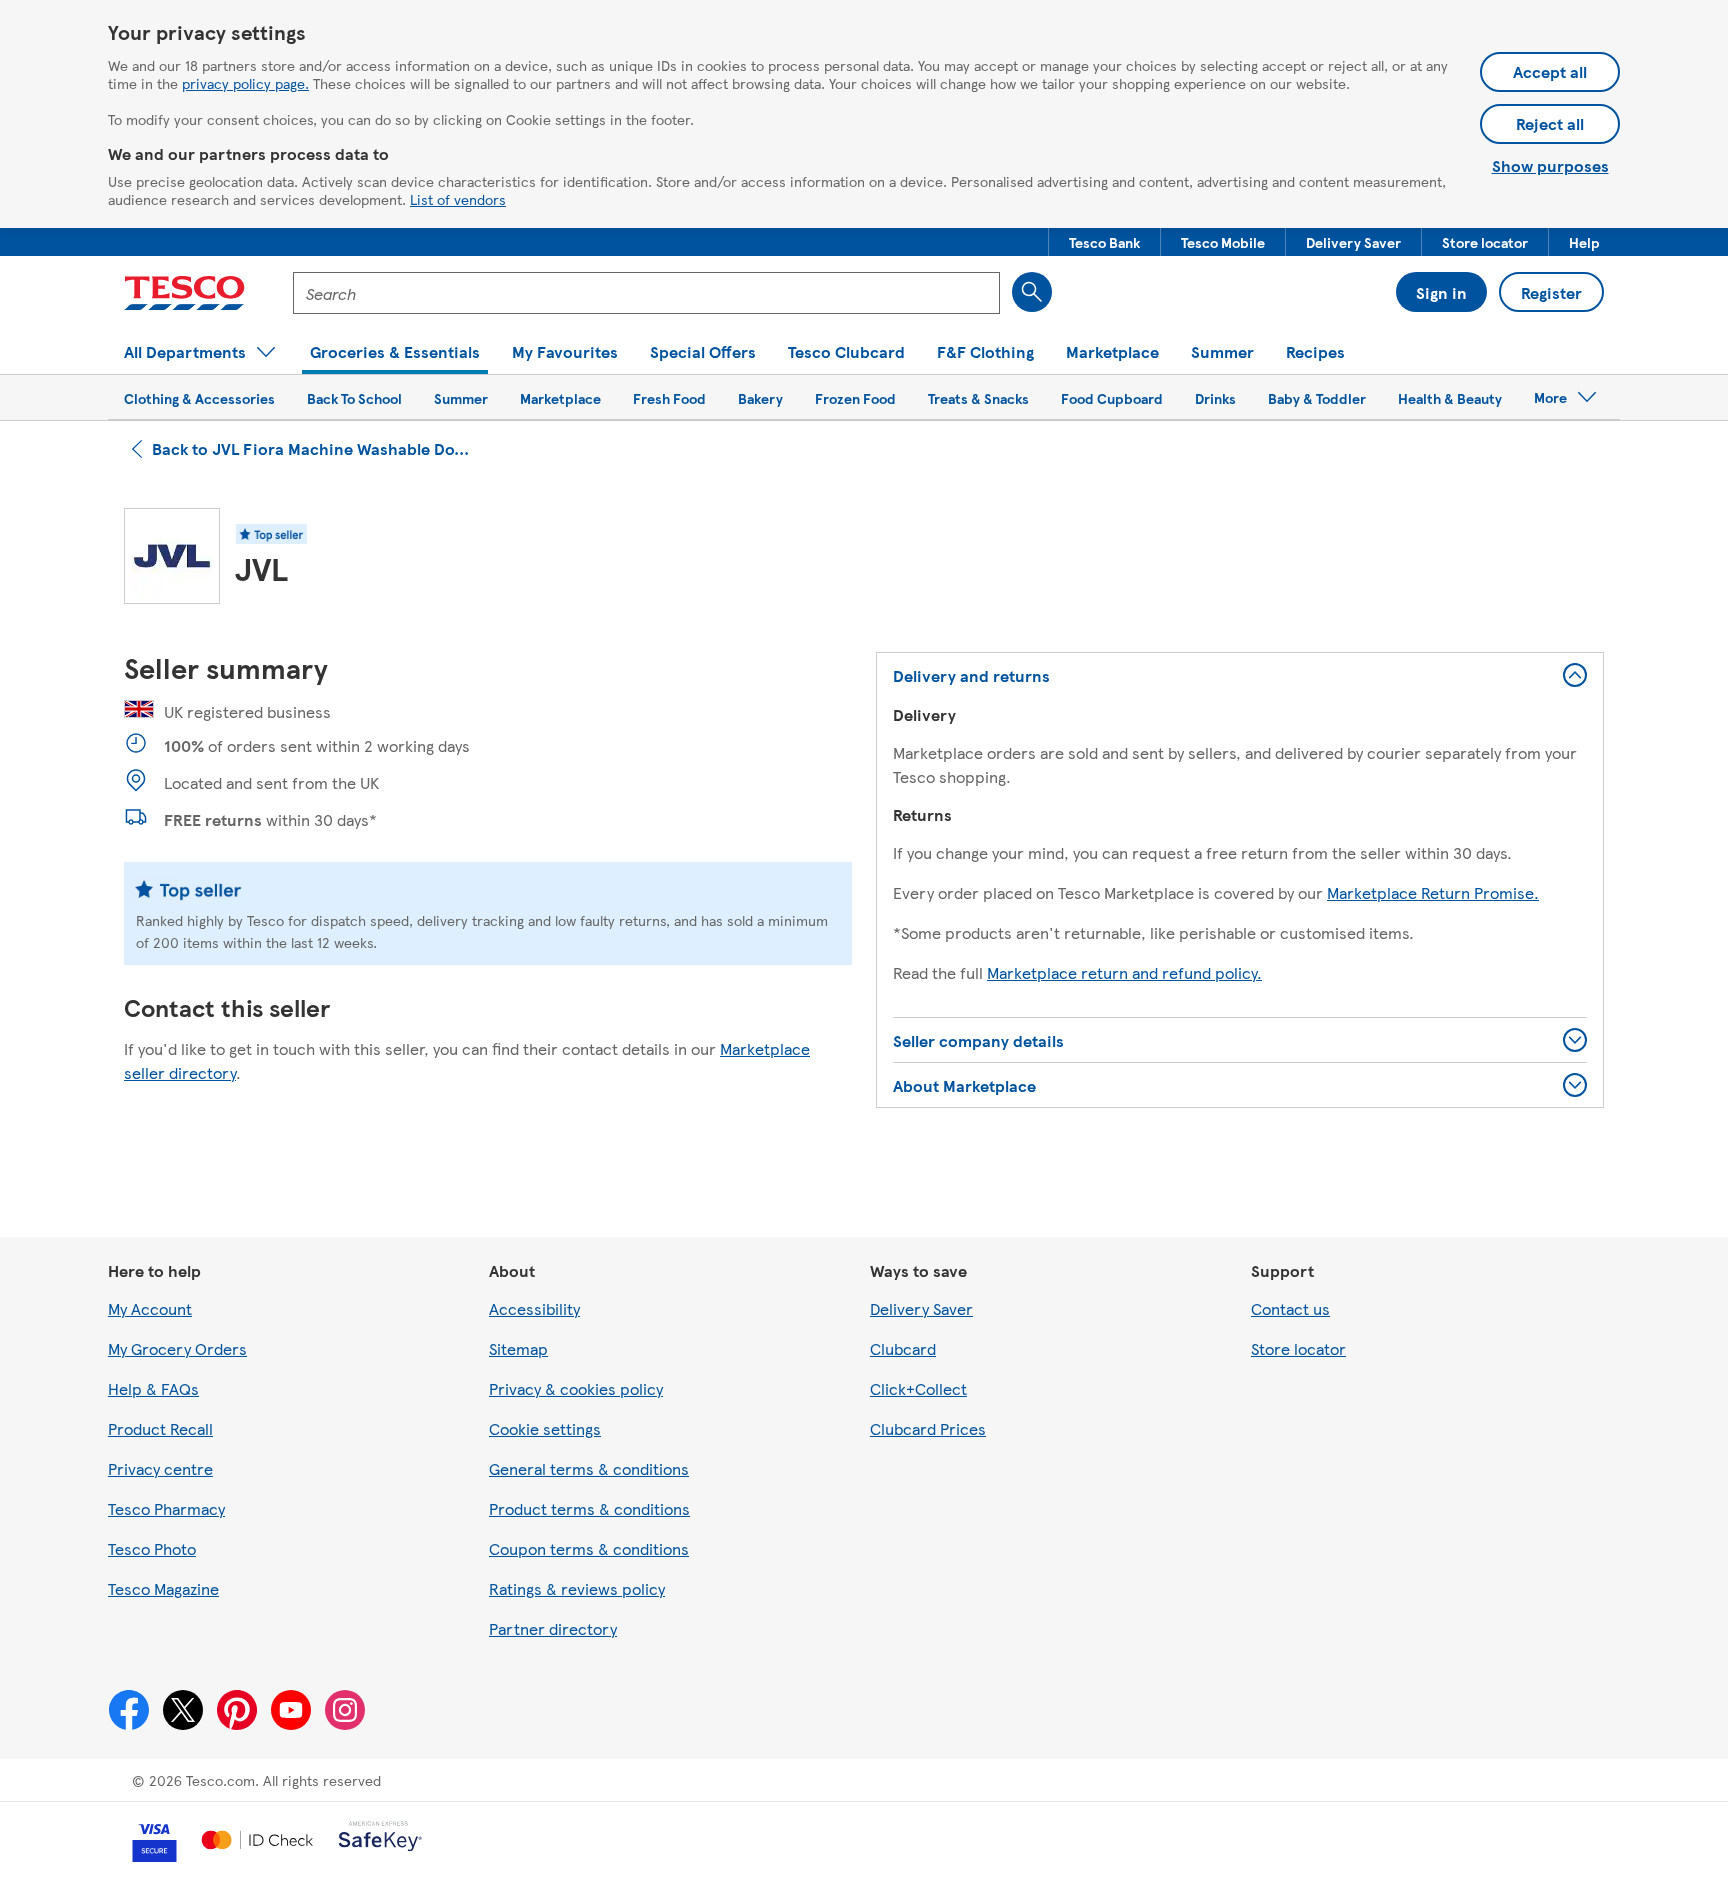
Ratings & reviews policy (577, 1588)
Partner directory (553, 1628)
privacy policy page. (245, 83)
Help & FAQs (153, 1388)
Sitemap (518, 1348)
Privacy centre (160, 1468)
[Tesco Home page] (184, 293)
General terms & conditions (589, 1468)
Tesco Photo (152, 1548)
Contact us (1290, 1308)
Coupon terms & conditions (589, 1548)
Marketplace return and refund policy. (1124, 972)
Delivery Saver (921, 1308)
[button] (1104, 242)
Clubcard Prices (928, 1428)
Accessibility (534, 1308)
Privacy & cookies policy (576, 1388)
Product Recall (160, 1428)
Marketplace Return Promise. (1433, 892)
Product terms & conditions (589, 1508)
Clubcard (903, 1348)
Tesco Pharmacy (166, 1508)
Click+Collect (918, 1388)
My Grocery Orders (177, 1348)
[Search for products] (1032, 292)
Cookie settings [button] (545, 1428)
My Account (150, 1308)
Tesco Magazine (163, 1588)
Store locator (1298, 1348)
